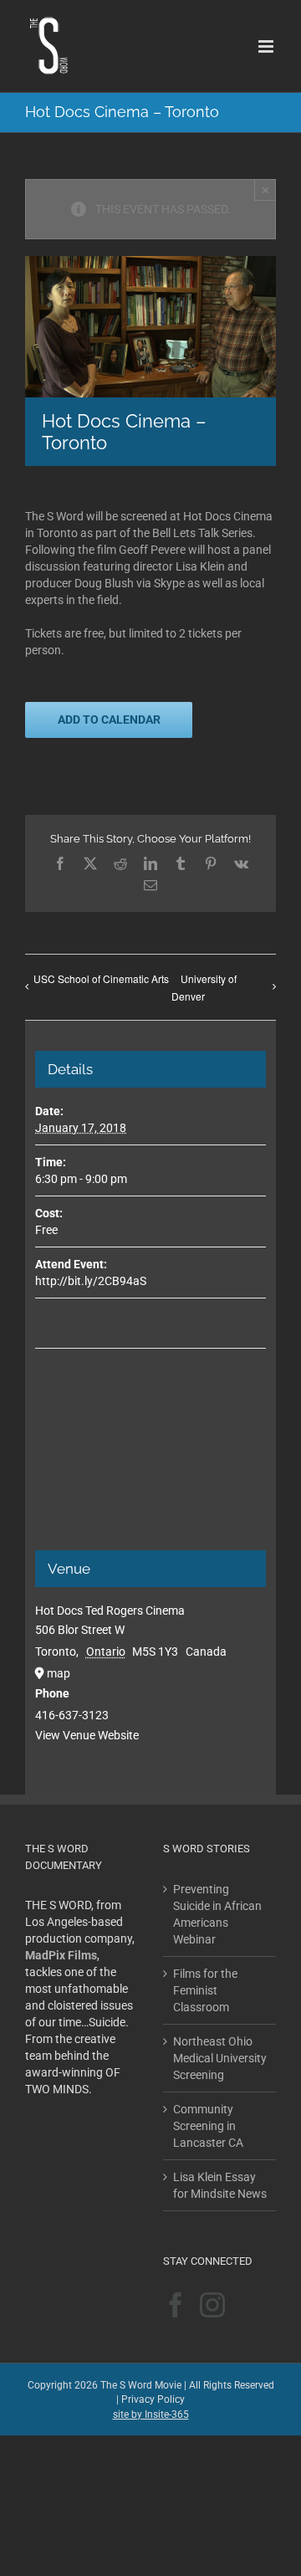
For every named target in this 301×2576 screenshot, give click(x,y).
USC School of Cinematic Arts (101, 978)
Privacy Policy (153, 2399)
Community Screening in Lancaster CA (208, 2126)
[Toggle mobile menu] (267, 46)
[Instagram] (212, 2305)
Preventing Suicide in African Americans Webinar (217, 1914)
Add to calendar (109, 720)
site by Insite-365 (151, 2415)
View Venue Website (87, 1735)
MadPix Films (61, 1955)
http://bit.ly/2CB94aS (91, 1281)
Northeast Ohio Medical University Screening (220, 2058)
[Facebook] (176, 2305)
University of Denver (204, 987)
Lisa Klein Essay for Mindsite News (220, 2185)
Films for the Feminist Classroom (205, 1990)
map (59, 1673)
